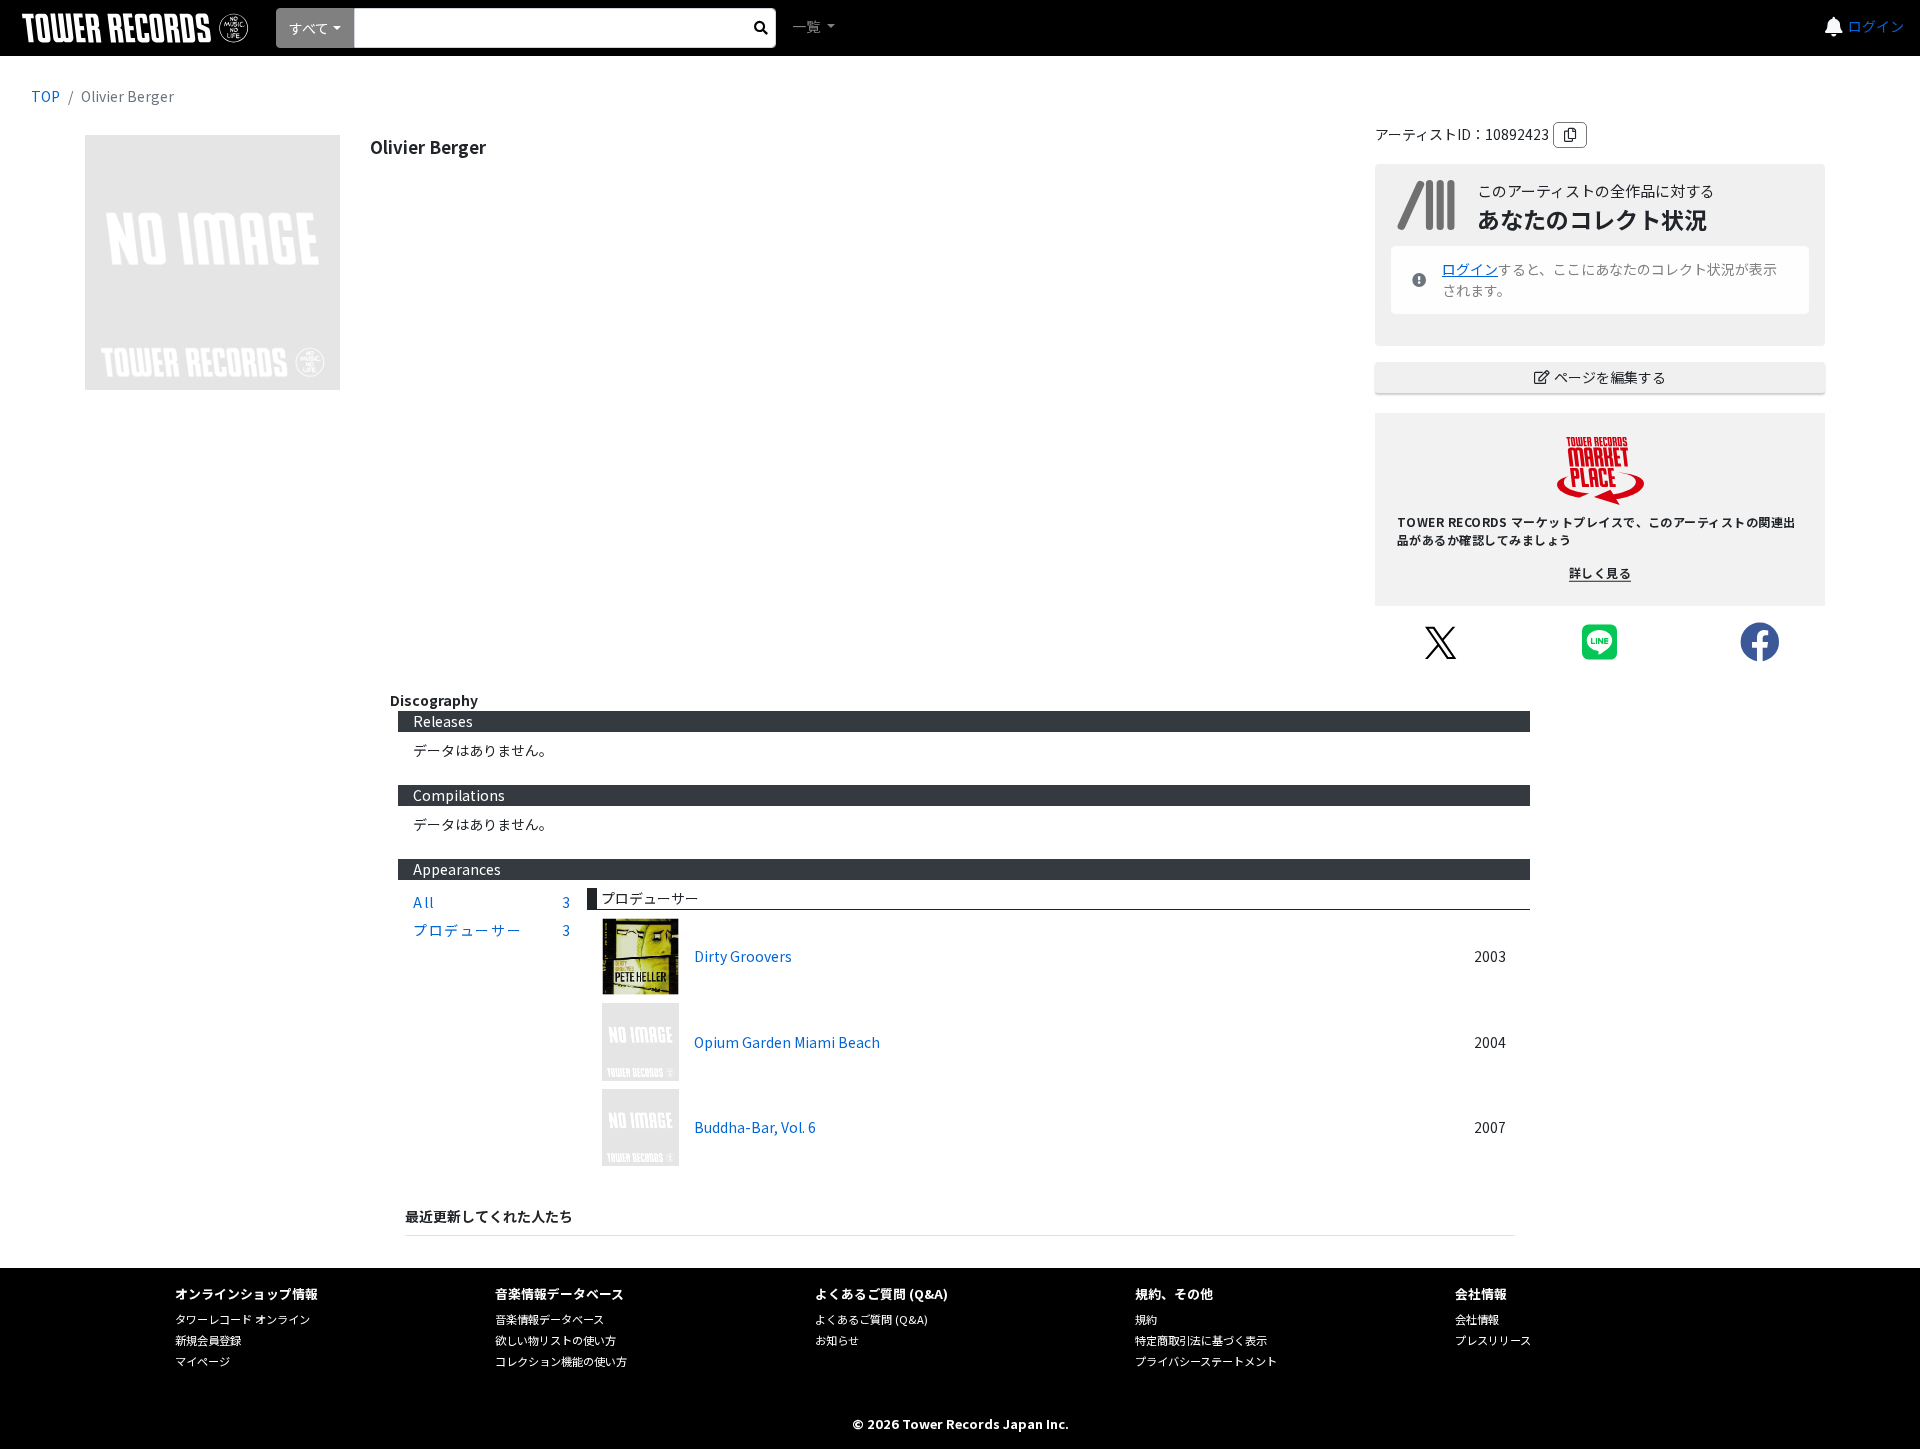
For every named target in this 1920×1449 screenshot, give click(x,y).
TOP (45, 96)
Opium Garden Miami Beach (787, 1042)
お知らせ (837, 1340)
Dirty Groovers (743, 956)
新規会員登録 (208, 1340)
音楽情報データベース (549, 1319)
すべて (309, 28)
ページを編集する (1610, 377)
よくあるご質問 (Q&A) (871, 1319)
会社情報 (1477, 1319)
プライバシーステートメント (1206, 1361)
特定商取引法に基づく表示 (1201, 1340)
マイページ (202, 1361)
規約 (1146, 1319)
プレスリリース (1493, 1340)
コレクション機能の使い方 (561, 1361)
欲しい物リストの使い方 (555, 1340)
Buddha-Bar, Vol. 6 (755, 1127)
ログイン (1876, 26)
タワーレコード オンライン (242, 1319)
